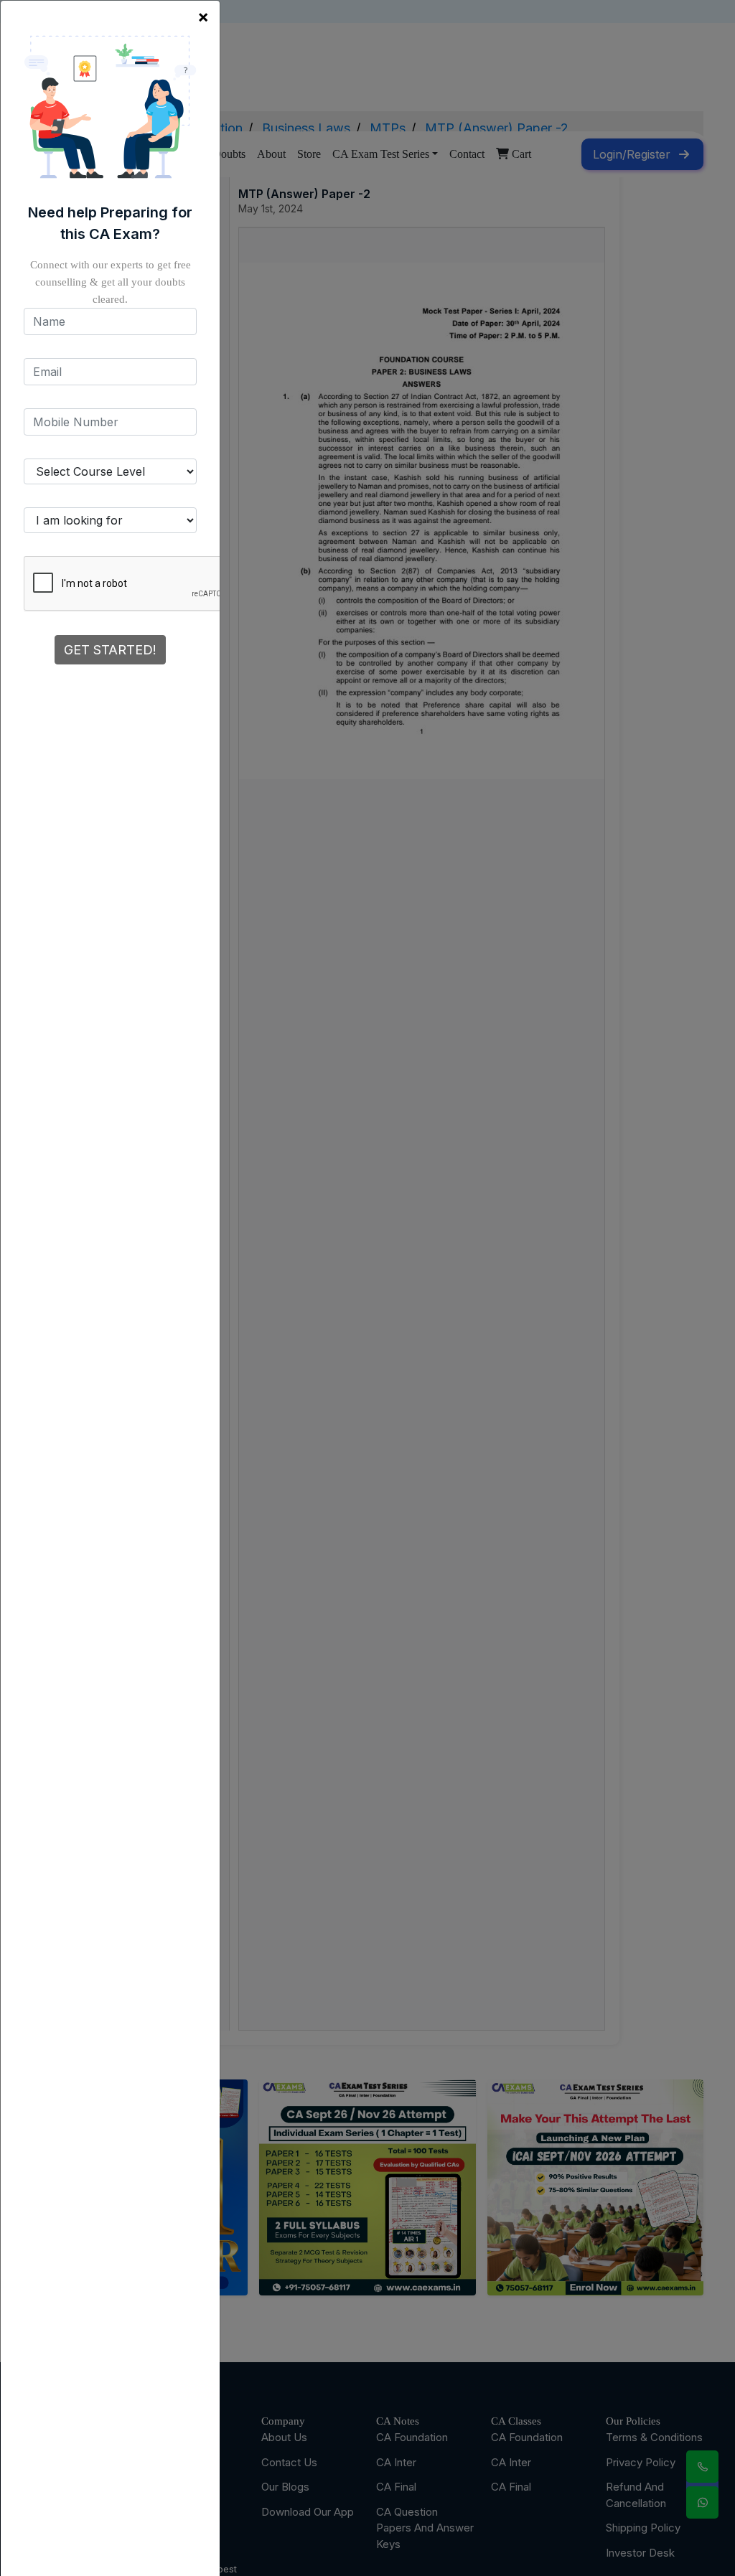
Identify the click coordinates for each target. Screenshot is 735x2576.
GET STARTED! (110, 650)
